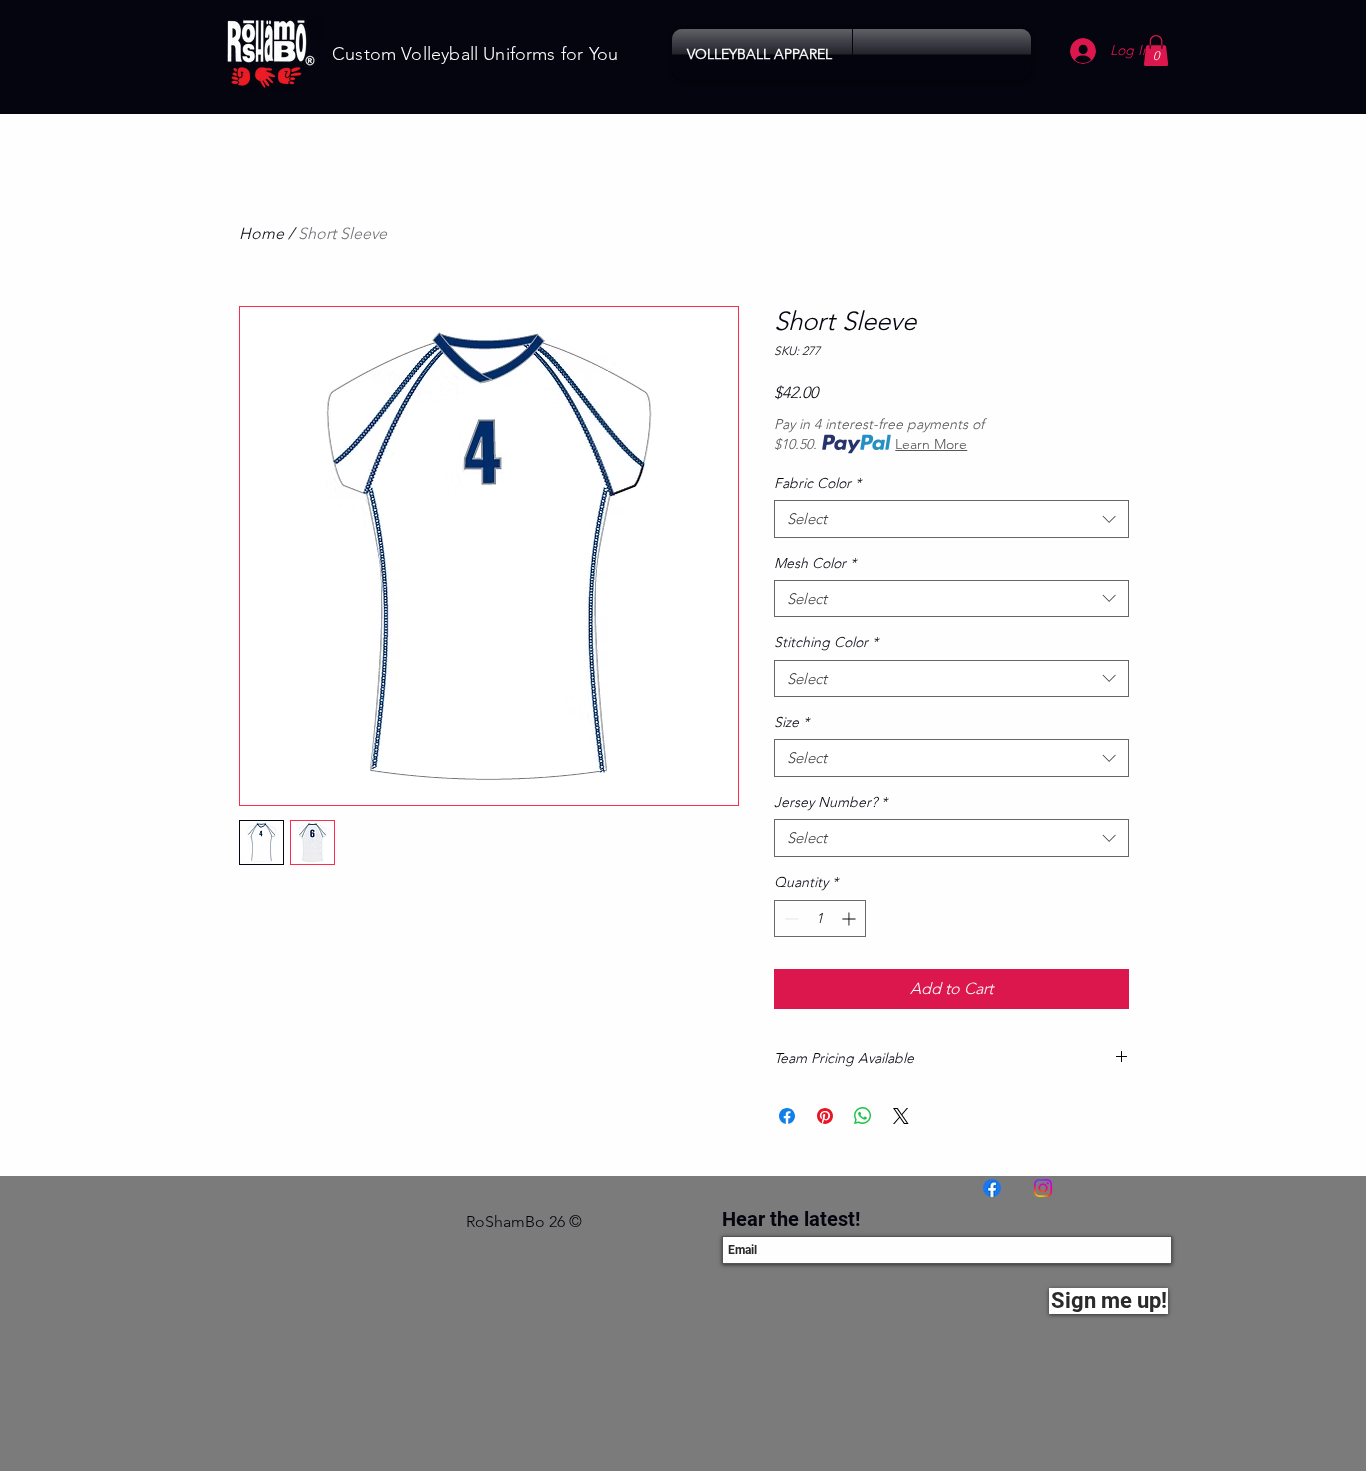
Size (791, 722)
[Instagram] (1043, 1188)
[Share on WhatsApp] (863, 1116)
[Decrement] (789, 918)
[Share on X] (901, 1116)
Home (261, 233)
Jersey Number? (830, 802)
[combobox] (951, 519)
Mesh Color (815, 563)
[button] (762, 54)
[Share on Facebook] (787, 1116)
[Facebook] (992, 1188)
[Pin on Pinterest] (825, 1116)
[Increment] (850, 918)
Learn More (931, 444)
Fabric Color (817, 483)
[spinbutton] (820, 918)
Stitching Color (826, 642)
